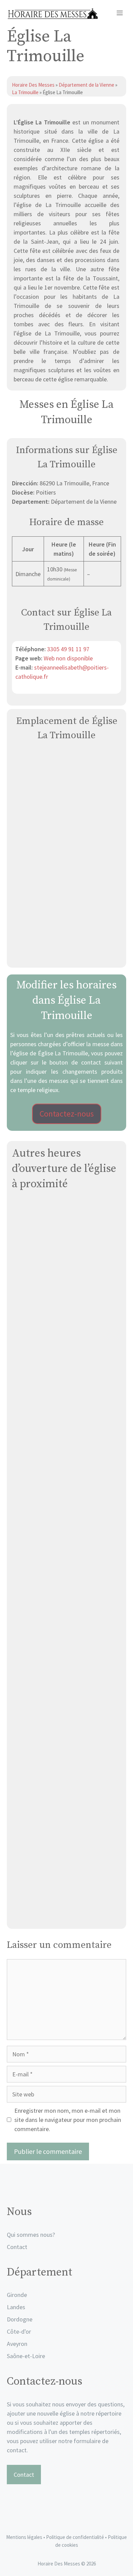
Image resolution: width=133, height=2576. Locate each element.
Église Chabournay (66, 1674)
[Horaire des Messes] (52, 14)
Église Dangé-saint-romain (67, 1916)
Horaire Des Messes (34, 85)
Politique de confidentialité (76, 2537)
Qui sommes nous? (31, 2235)
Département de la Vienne (86, 85)
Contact (17, 2247)
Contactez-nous (67, 1114)
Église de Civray (67, 1513)
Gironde (17, 2295)
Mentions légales (24, 2537)
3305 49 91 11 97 (68, 649)
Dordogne (20, 2319)
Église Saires (67, 1271)
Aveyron (17, 2344)
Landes (16, 2307)
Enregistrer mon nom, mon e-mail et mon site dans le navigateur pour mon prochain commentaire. (68, 2120)
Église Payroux (67, 1755)
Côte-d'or (19, 2331)
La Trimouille (25, 92)
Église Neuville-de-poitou (67, 1352)
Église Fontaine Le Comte (66, 1835)
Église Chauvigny (67, 1432)
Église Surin (67, 1594)
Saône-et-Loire (26, 2356)
